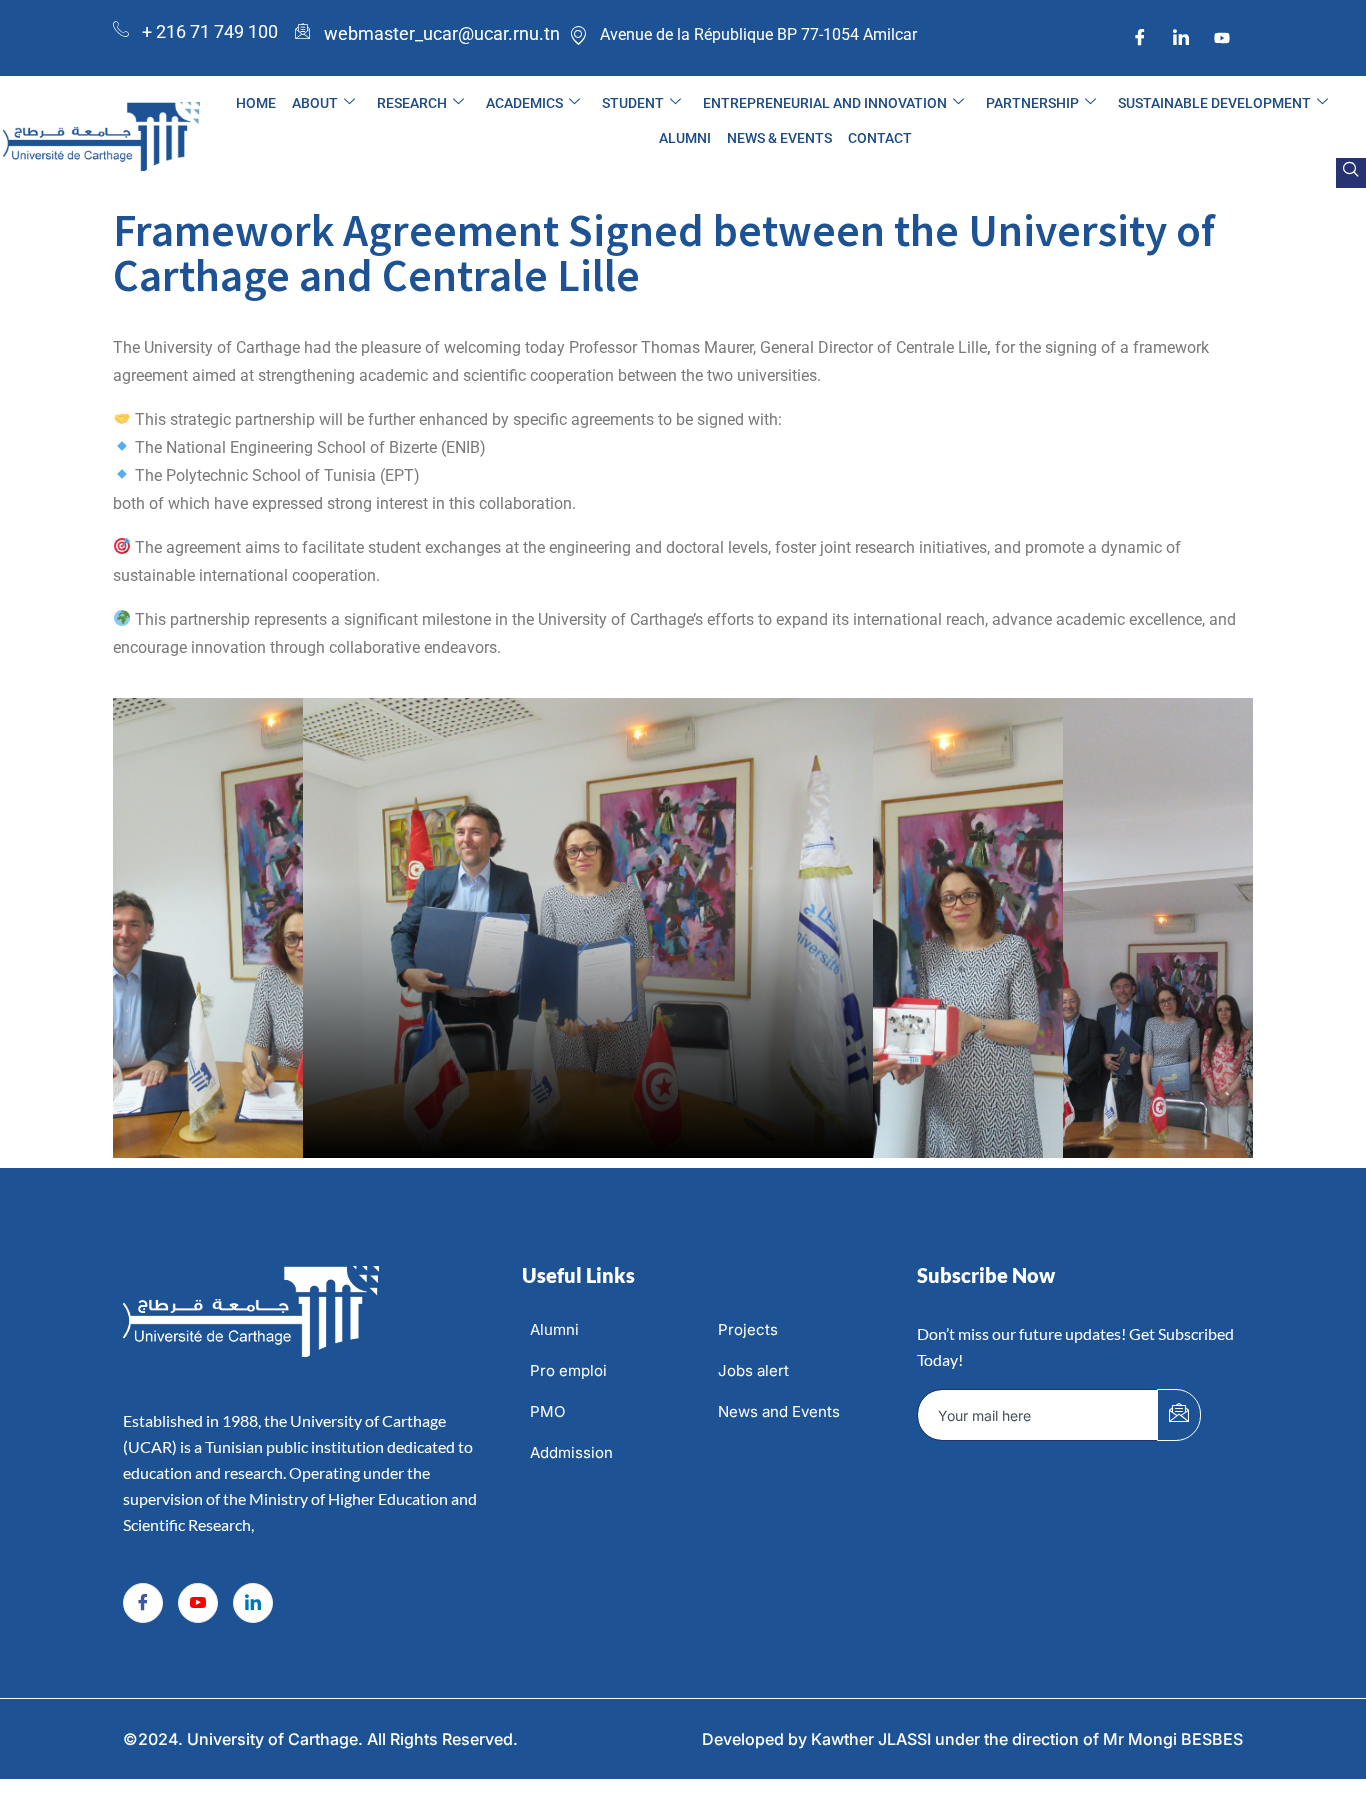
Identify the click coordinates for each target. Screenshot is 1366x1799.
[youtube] (1222, 38)
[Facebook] (1140, 38)
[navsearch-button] (1351, 173)
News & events (779, 138)
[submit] (1179, 1415)
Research (412, 103)
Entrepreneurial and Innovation (825, 103)
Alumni (685, 138)
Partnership (1032, 103)
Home (256, 103)
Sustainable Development (1214, 103)
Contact (880, 138)
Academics (524, 103)
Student (633, 103)
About (315, 103)
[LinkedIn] (1181, 38)
